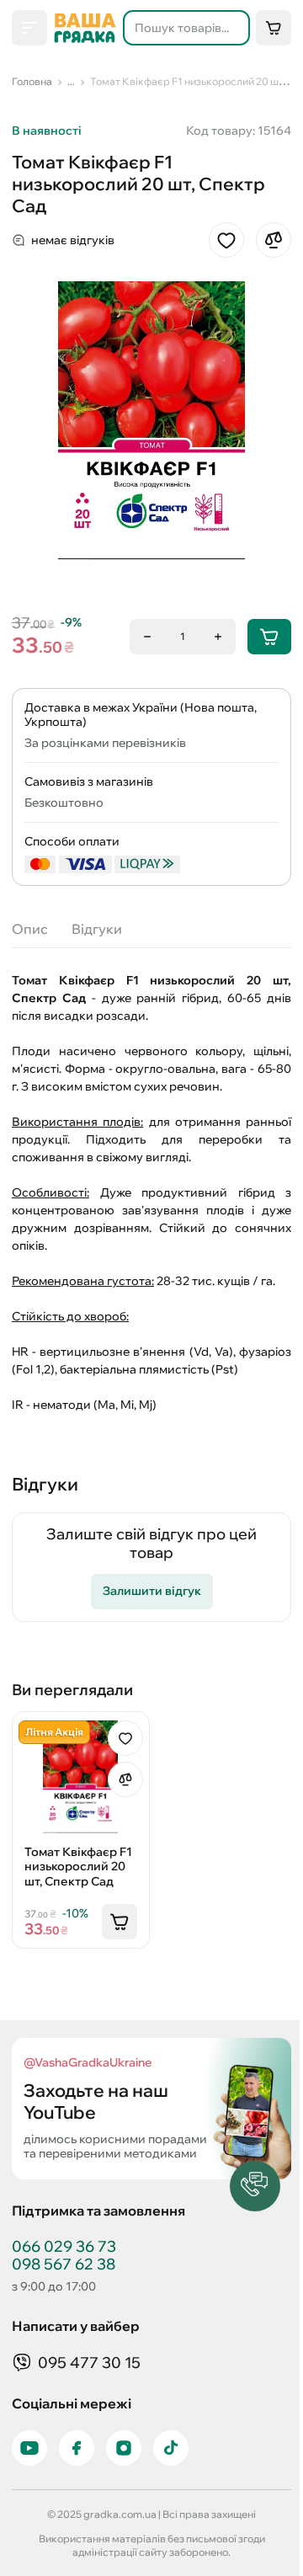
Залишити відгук (152, 1591)
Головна (32, 81)
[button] (255, 2186)
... (71, 81)
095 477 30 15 (89, 2363)
